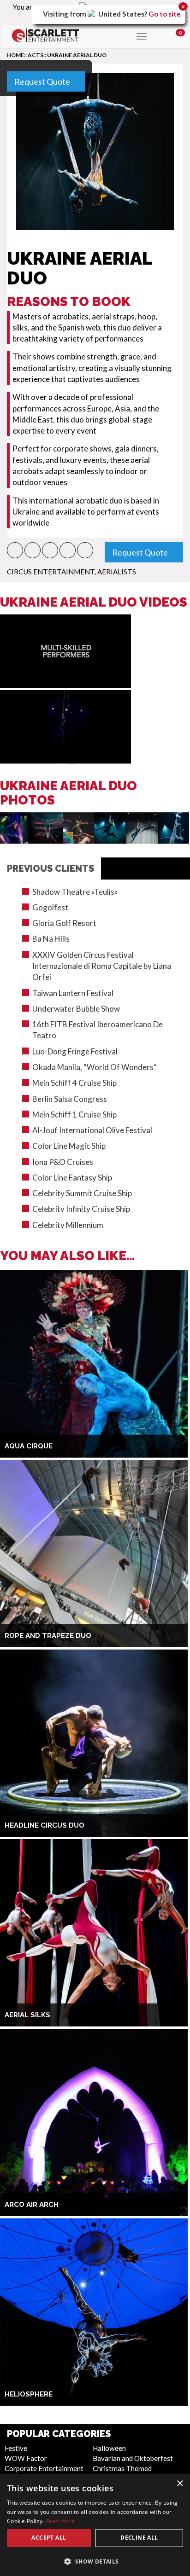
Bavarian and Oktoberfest (133, 2458)
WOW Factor (26, 2458)
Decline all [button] (139, 2538)
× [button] (180, 2484)
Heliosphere (29, 2394)
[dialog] (95, 2525)
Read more (60, 2521)
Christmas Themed (122, 2468)
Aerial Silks (27, 2015)
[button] (15, 550)
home (15, 55)
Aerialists (117, 572)
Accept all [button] (49, 2538)
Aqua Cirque (29, 1446)
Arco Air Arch (32, 2205)
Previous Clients (50, 868)
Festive (16, 2448)
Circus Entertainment (51, 572)
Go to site (165, 14)
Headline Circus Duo (45, 1825)
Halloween (109, 2448)
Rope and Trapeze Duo (48, 1636)
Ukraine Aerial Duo (77, 55)
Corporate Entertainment (44, 2468)
